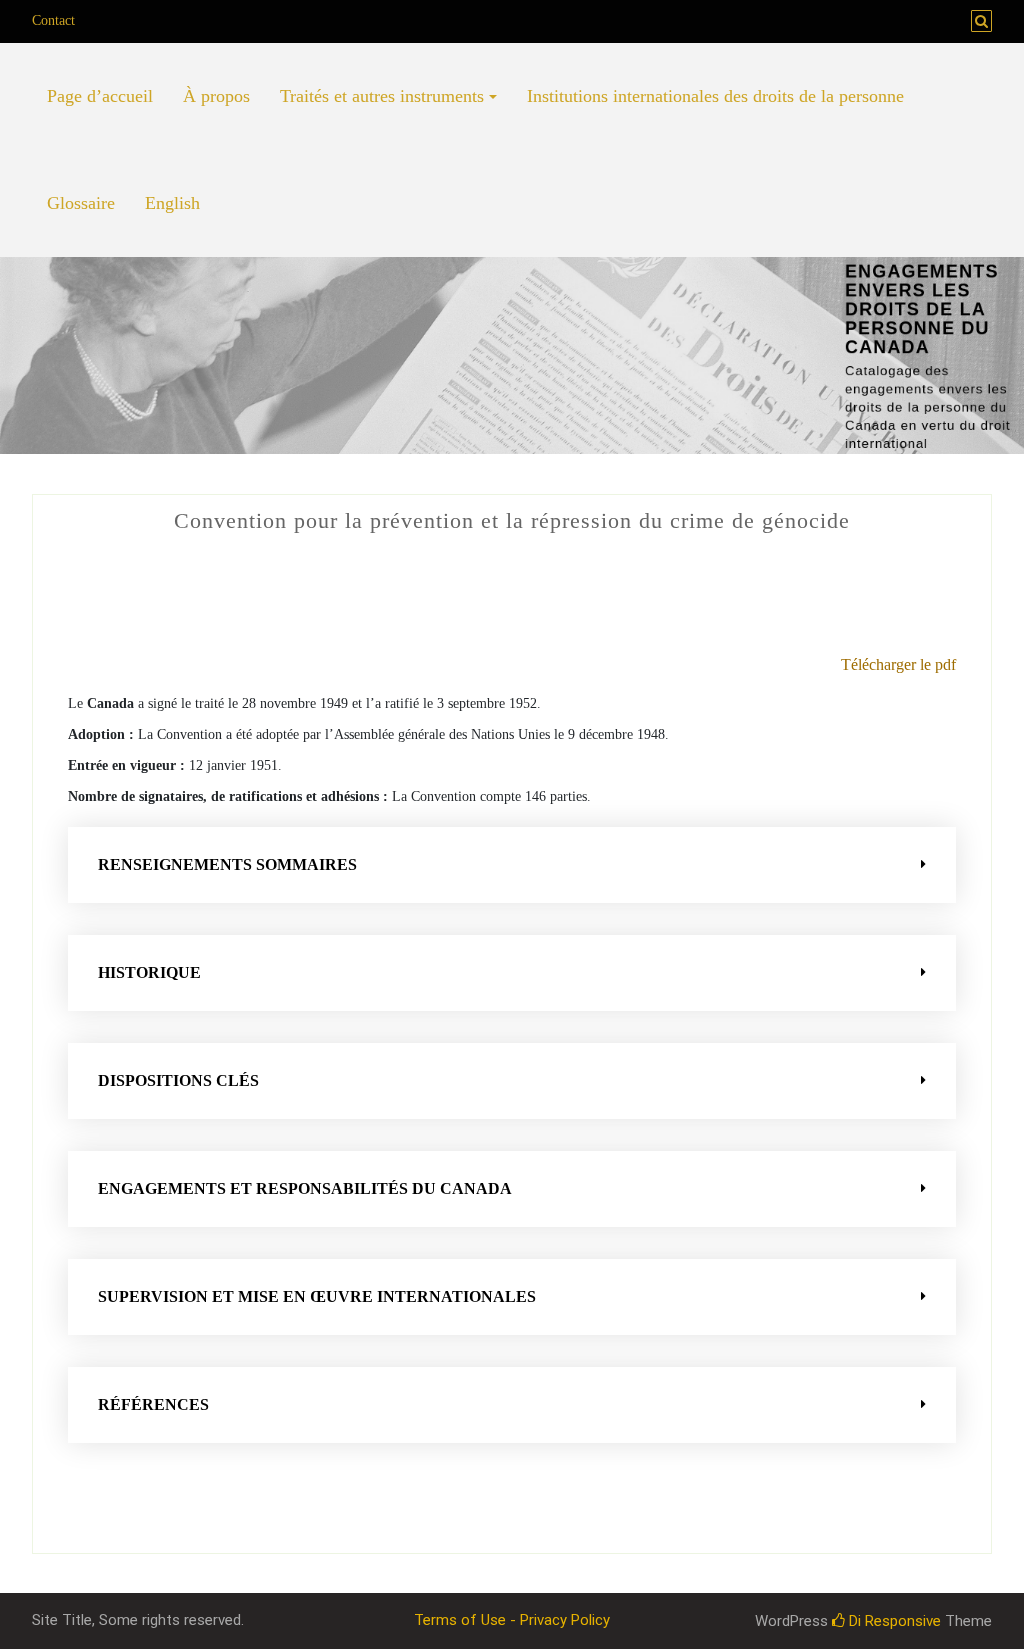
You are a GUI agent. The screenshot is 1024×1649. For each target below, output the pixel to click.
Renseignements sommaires (227, 864)
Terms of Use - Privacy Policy (512, 1620)
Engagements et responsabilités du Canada (305, 1188)
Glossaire (81, 203)
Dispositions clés (178, 1080)
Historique (149, 972)
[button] (512, 865)
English (172, 203)
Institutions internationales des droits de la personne (715, 96)
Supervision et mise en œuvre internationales (317, 1296)
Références (153, 1404)
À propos (216, 96)
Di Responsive (893, 1621)
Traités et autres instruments (382, 96)
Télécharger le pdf (898, 664)
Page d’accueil (100, 96)
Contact (53, 20)
